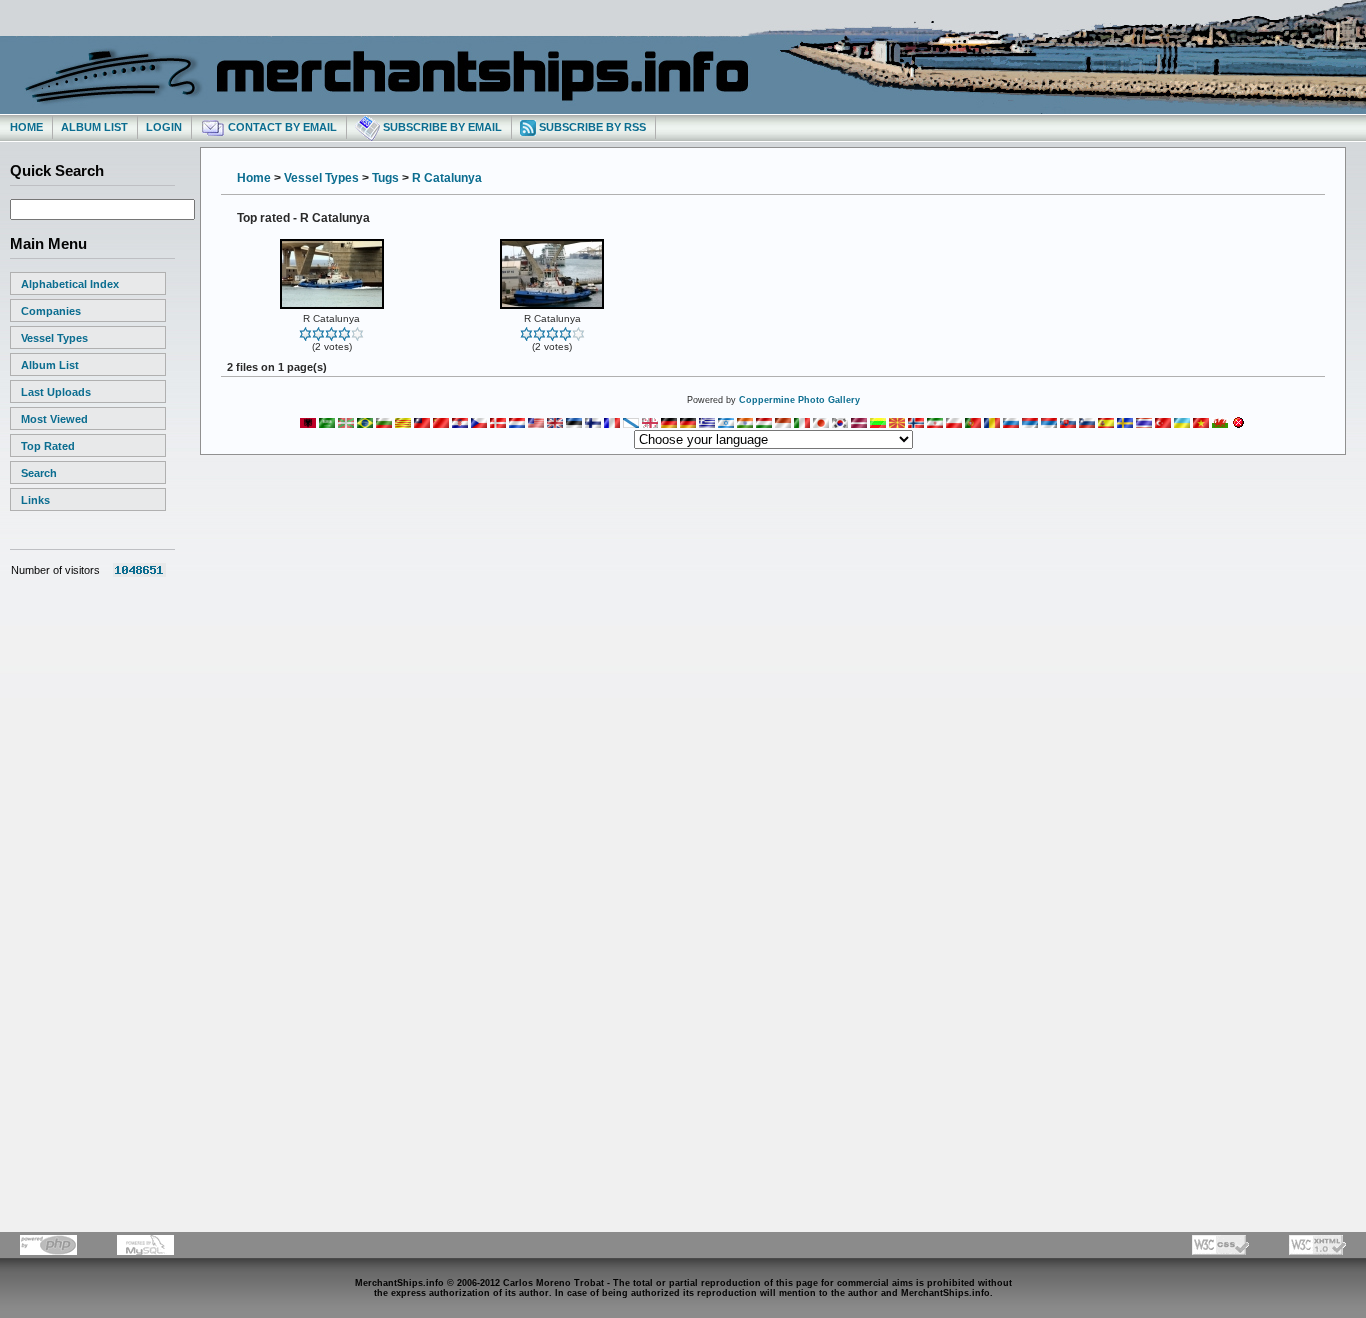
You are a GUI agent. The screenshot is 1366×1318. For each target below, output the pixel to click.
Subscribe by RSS (591, 127)
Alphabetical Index (70, 284)
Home (26, 127)
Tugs (385, 178)
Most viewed (54, 419)
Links (35, 500)
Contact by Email (281, 127)
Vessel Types (54, 338)
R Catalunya (447, 178)
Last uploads (56, 392)
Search (39, 473)
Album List (94, 127)
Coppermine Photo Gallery (799, 400)
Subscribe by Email (441, 127)
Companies (51, 311)
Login (164, 127)
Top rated (48, 446)
